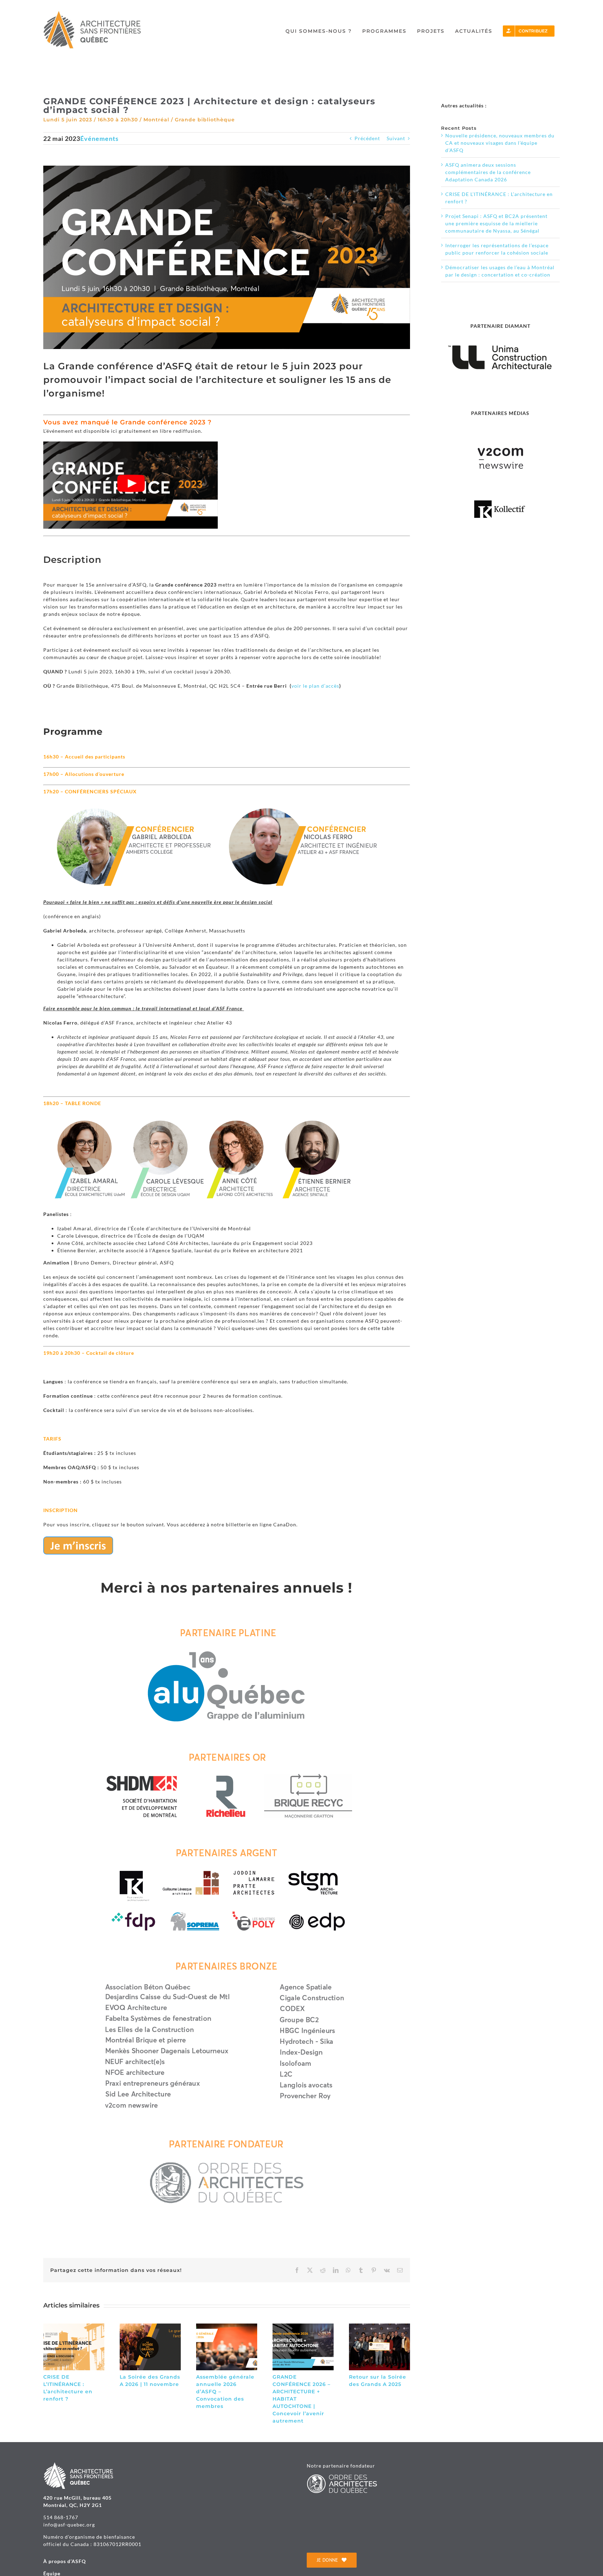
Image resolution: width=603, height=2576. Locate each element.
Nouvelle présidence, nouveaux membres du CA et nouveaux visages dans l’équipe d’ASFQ (500, 143)
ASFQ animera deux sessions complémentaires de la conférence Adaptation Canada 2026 (488, 172)
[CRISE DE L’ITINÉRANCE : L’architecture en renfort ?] (74, 2326)
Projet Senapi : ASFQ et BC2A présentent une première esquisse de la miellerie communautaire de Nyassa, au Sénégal (496, 223)
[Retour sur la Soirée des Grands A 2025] (379, 2326)
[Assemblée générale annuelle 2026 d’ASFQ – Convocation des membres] (227, 2326)
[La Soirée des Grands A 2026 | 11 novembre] (150, 2326)
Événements (99, 138)
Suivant (396, 138)
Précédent (367, 138)
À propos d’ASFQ (65, 2561)
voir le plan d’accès (315, 686)
